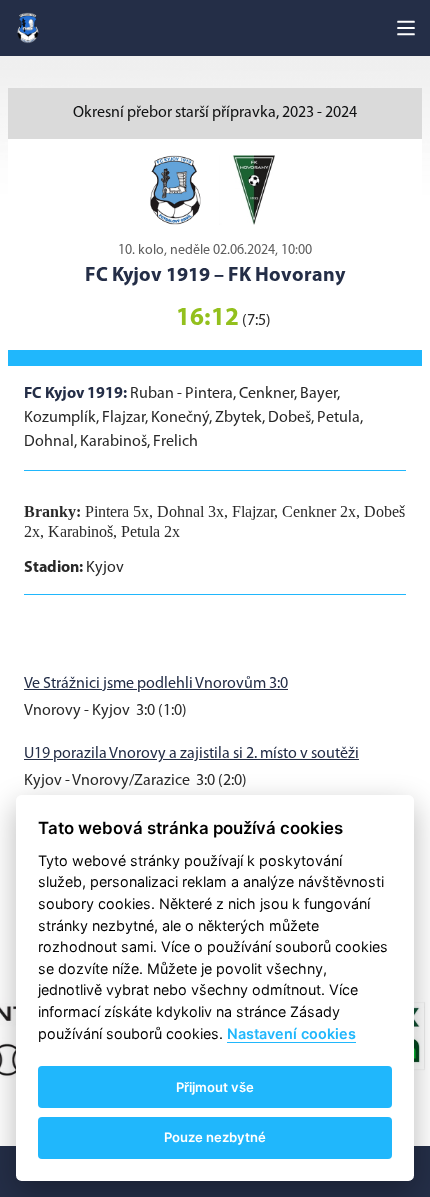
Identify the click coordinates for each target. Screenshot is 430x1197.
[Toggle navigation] (406, 28)
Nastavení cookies (291, 1033)
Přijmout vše (215, 1087)
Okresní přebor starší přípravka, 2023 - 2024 (215, 113)
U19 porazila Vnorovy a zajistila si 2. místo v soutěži (191, 754)
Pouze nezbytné (215, 1137)
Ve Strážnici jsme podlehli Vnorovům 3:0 (156, 684)
